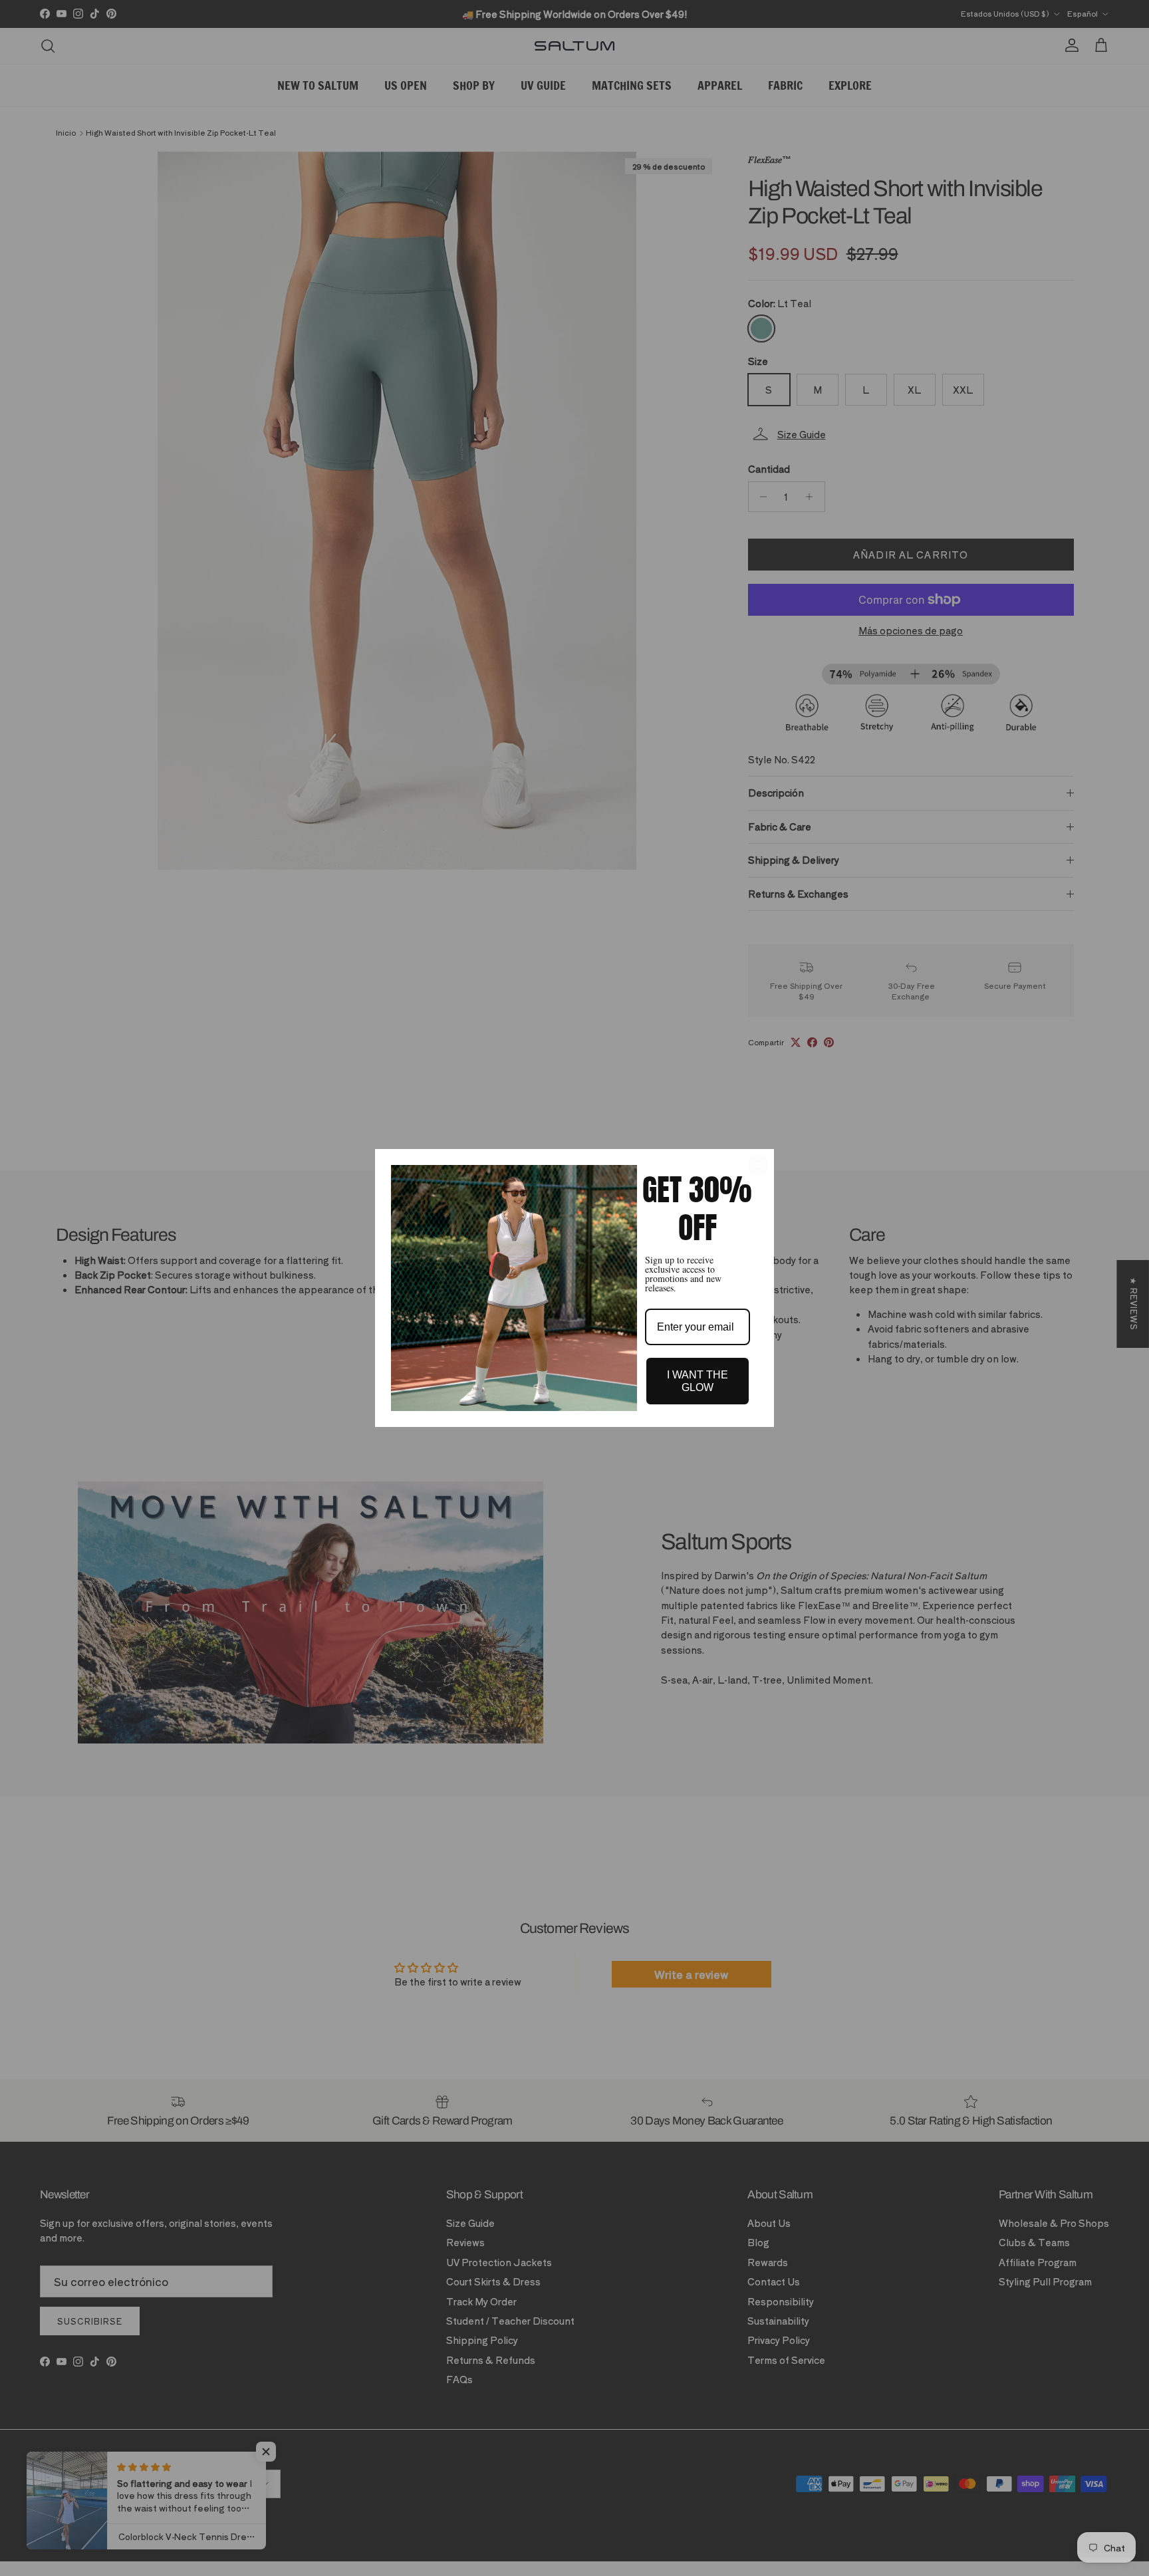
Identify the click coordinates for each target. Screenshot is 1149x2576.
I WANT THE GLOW (698, 1381)
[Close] (758, 1165)
